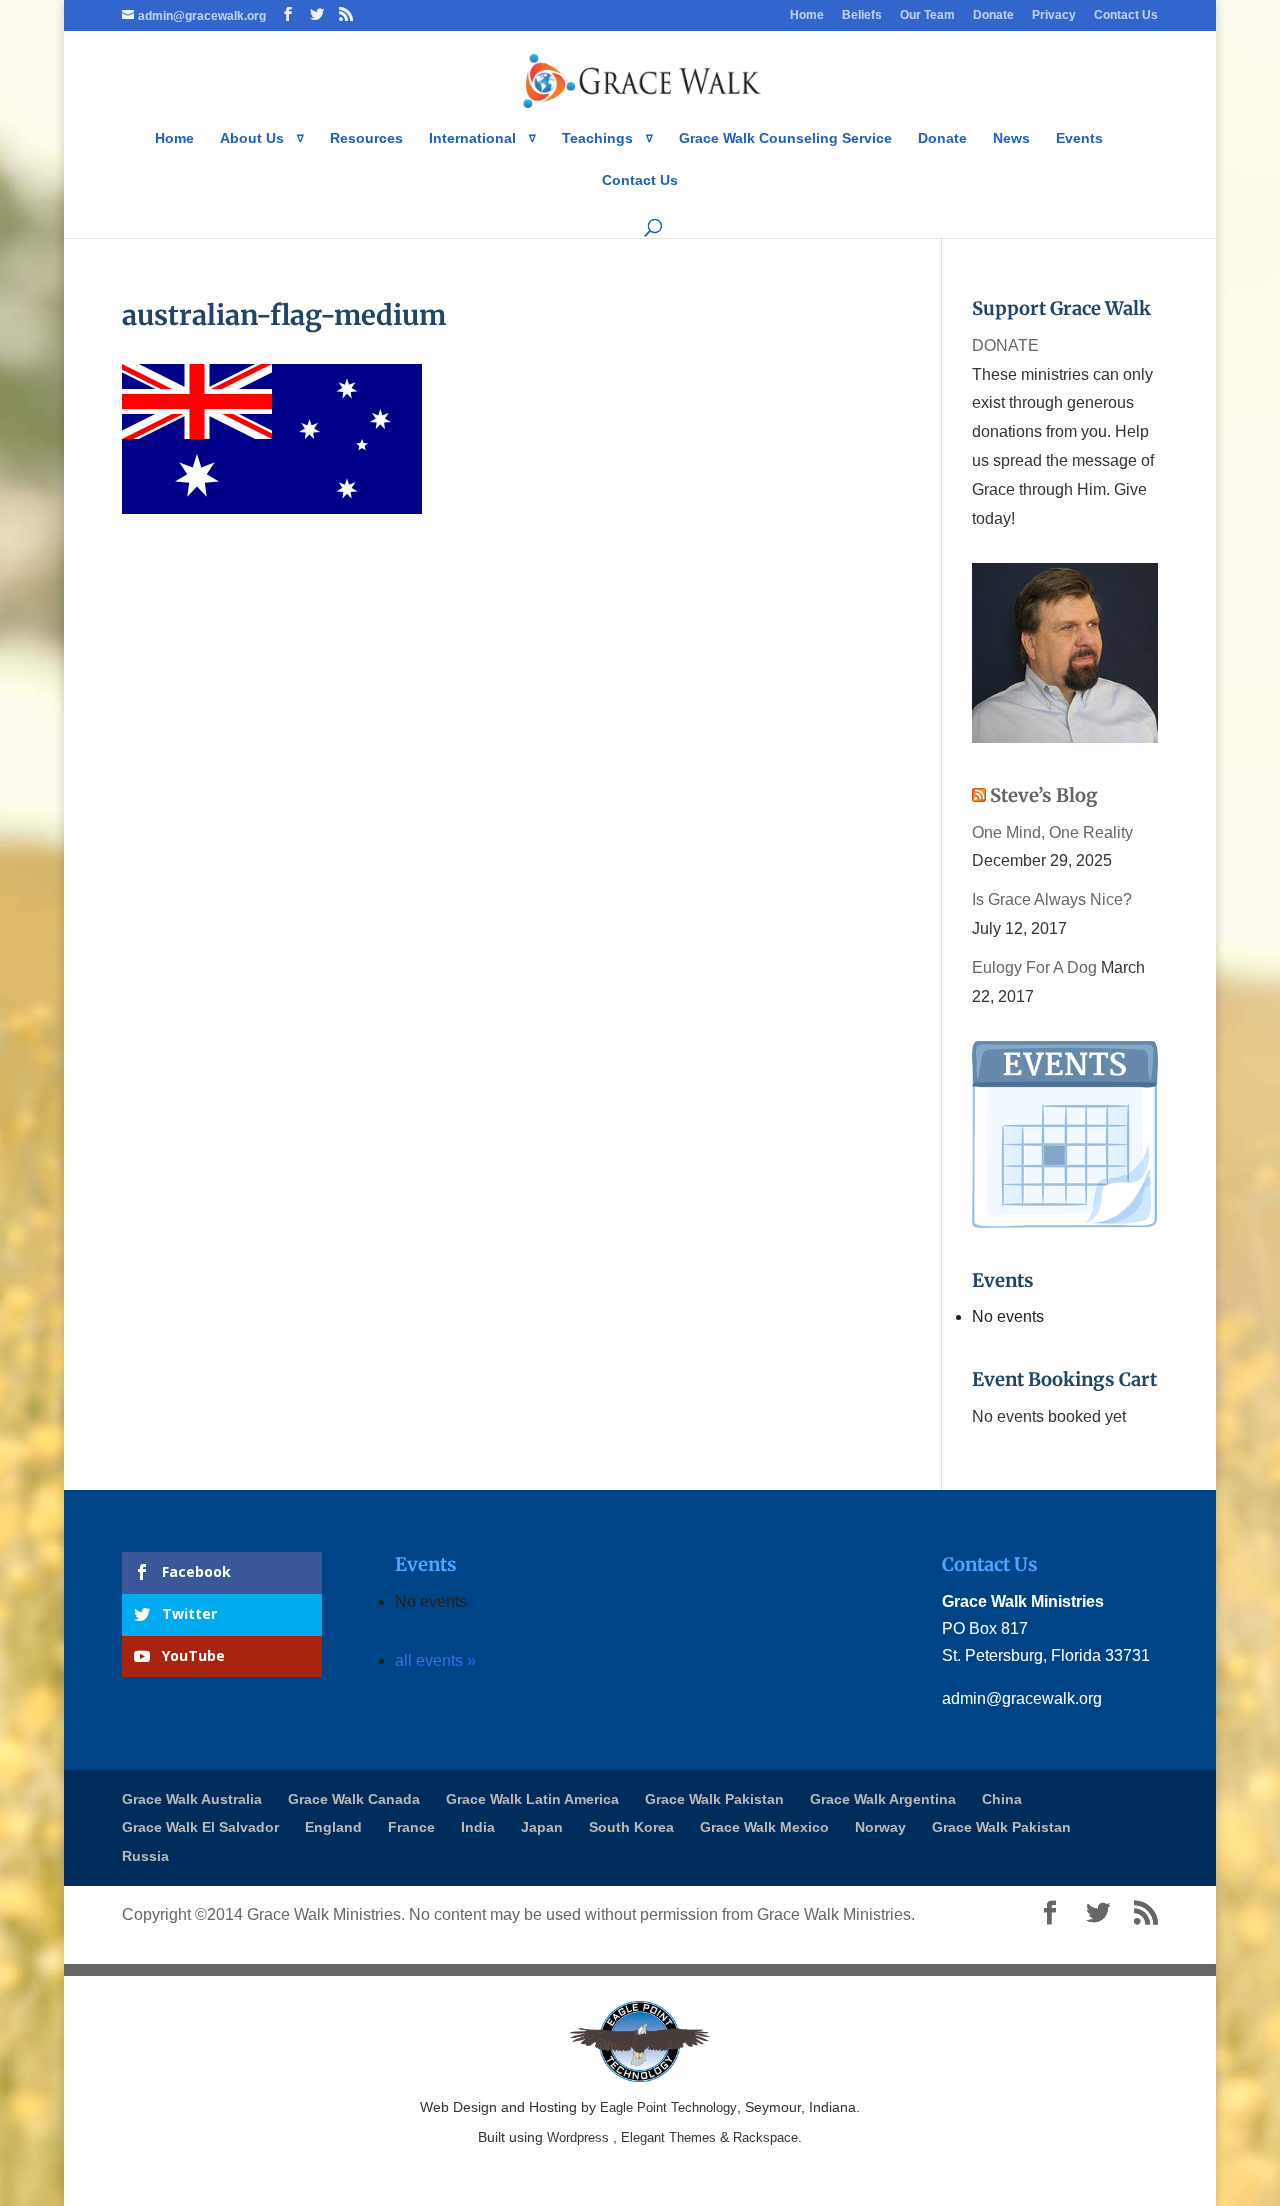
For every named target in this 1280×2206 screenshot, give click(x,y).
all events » (435, 1660)
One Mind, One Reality (1052, 832)
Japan (542, 1827)
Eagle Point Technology (668, 2107)
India (478, 1827)
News (1011, 138)
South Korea (631, 1827)
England (333, 1827)
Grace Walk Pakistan (714, 1799)
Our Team (927, 15)
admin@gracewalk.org (1022, 1698)
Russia (145, 1856)
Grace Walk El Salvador (200, 1827)
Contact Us (1126, 15)
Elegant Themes (668, 2137)
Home (807, 15)
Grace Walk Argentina (883, 1799)
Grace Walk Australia (192, 1799)
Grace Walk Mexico (764, 1827)
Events (1079, 138)
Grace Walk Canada (354, 1799)
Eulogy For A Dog (1034, 967)
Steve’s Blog (1044, 795)
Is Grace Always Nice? (1052, 899)
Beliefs (862, 15)
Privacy (1054, 15)
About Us (252, 138)
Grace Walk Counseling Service (785, 138)
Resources (366, 138)
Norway (880, 1827)
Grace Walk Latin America (532, 1799)
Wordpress (578, 2137)
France (411, 1827)
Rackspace (765, 2137)
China (1002, 1799)
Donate (993, 15)
